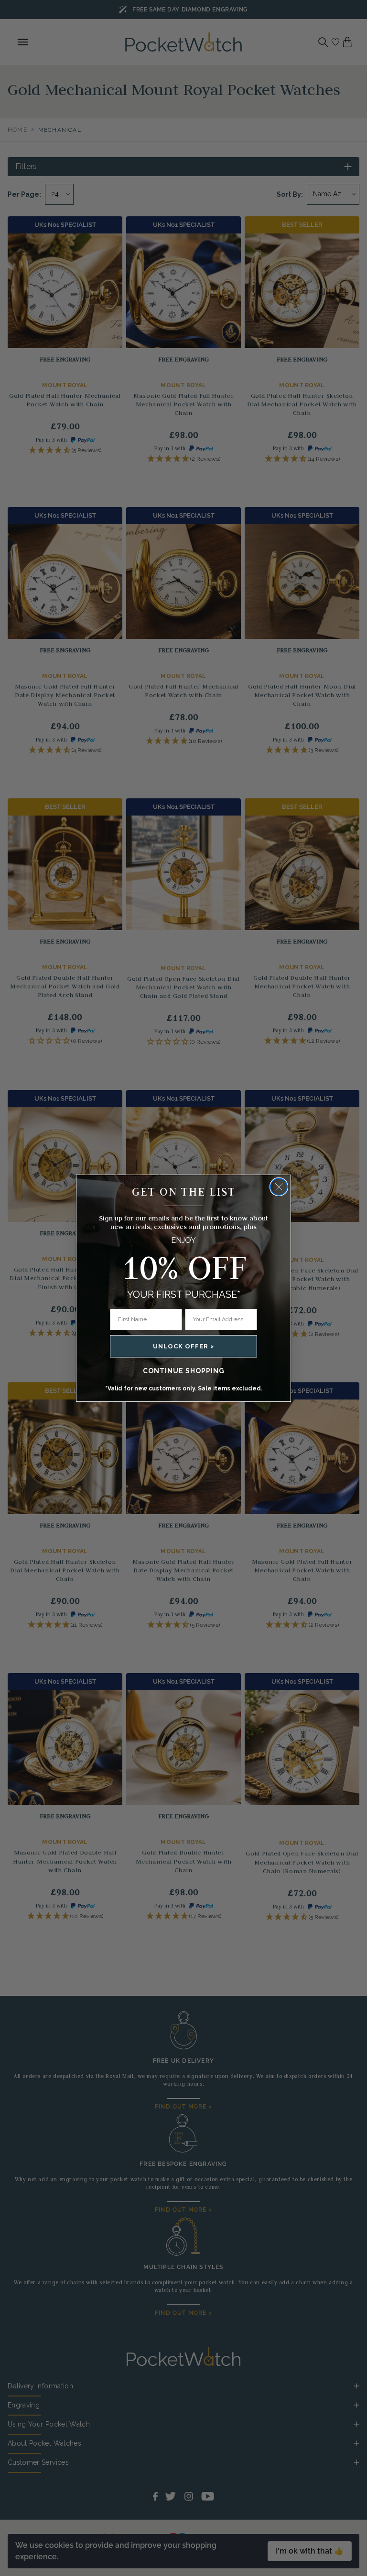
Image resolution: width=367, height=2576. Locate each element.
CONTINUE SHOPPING (184, 1371)
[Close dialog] (279, 1187)
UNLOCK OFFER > (183, 1346)
